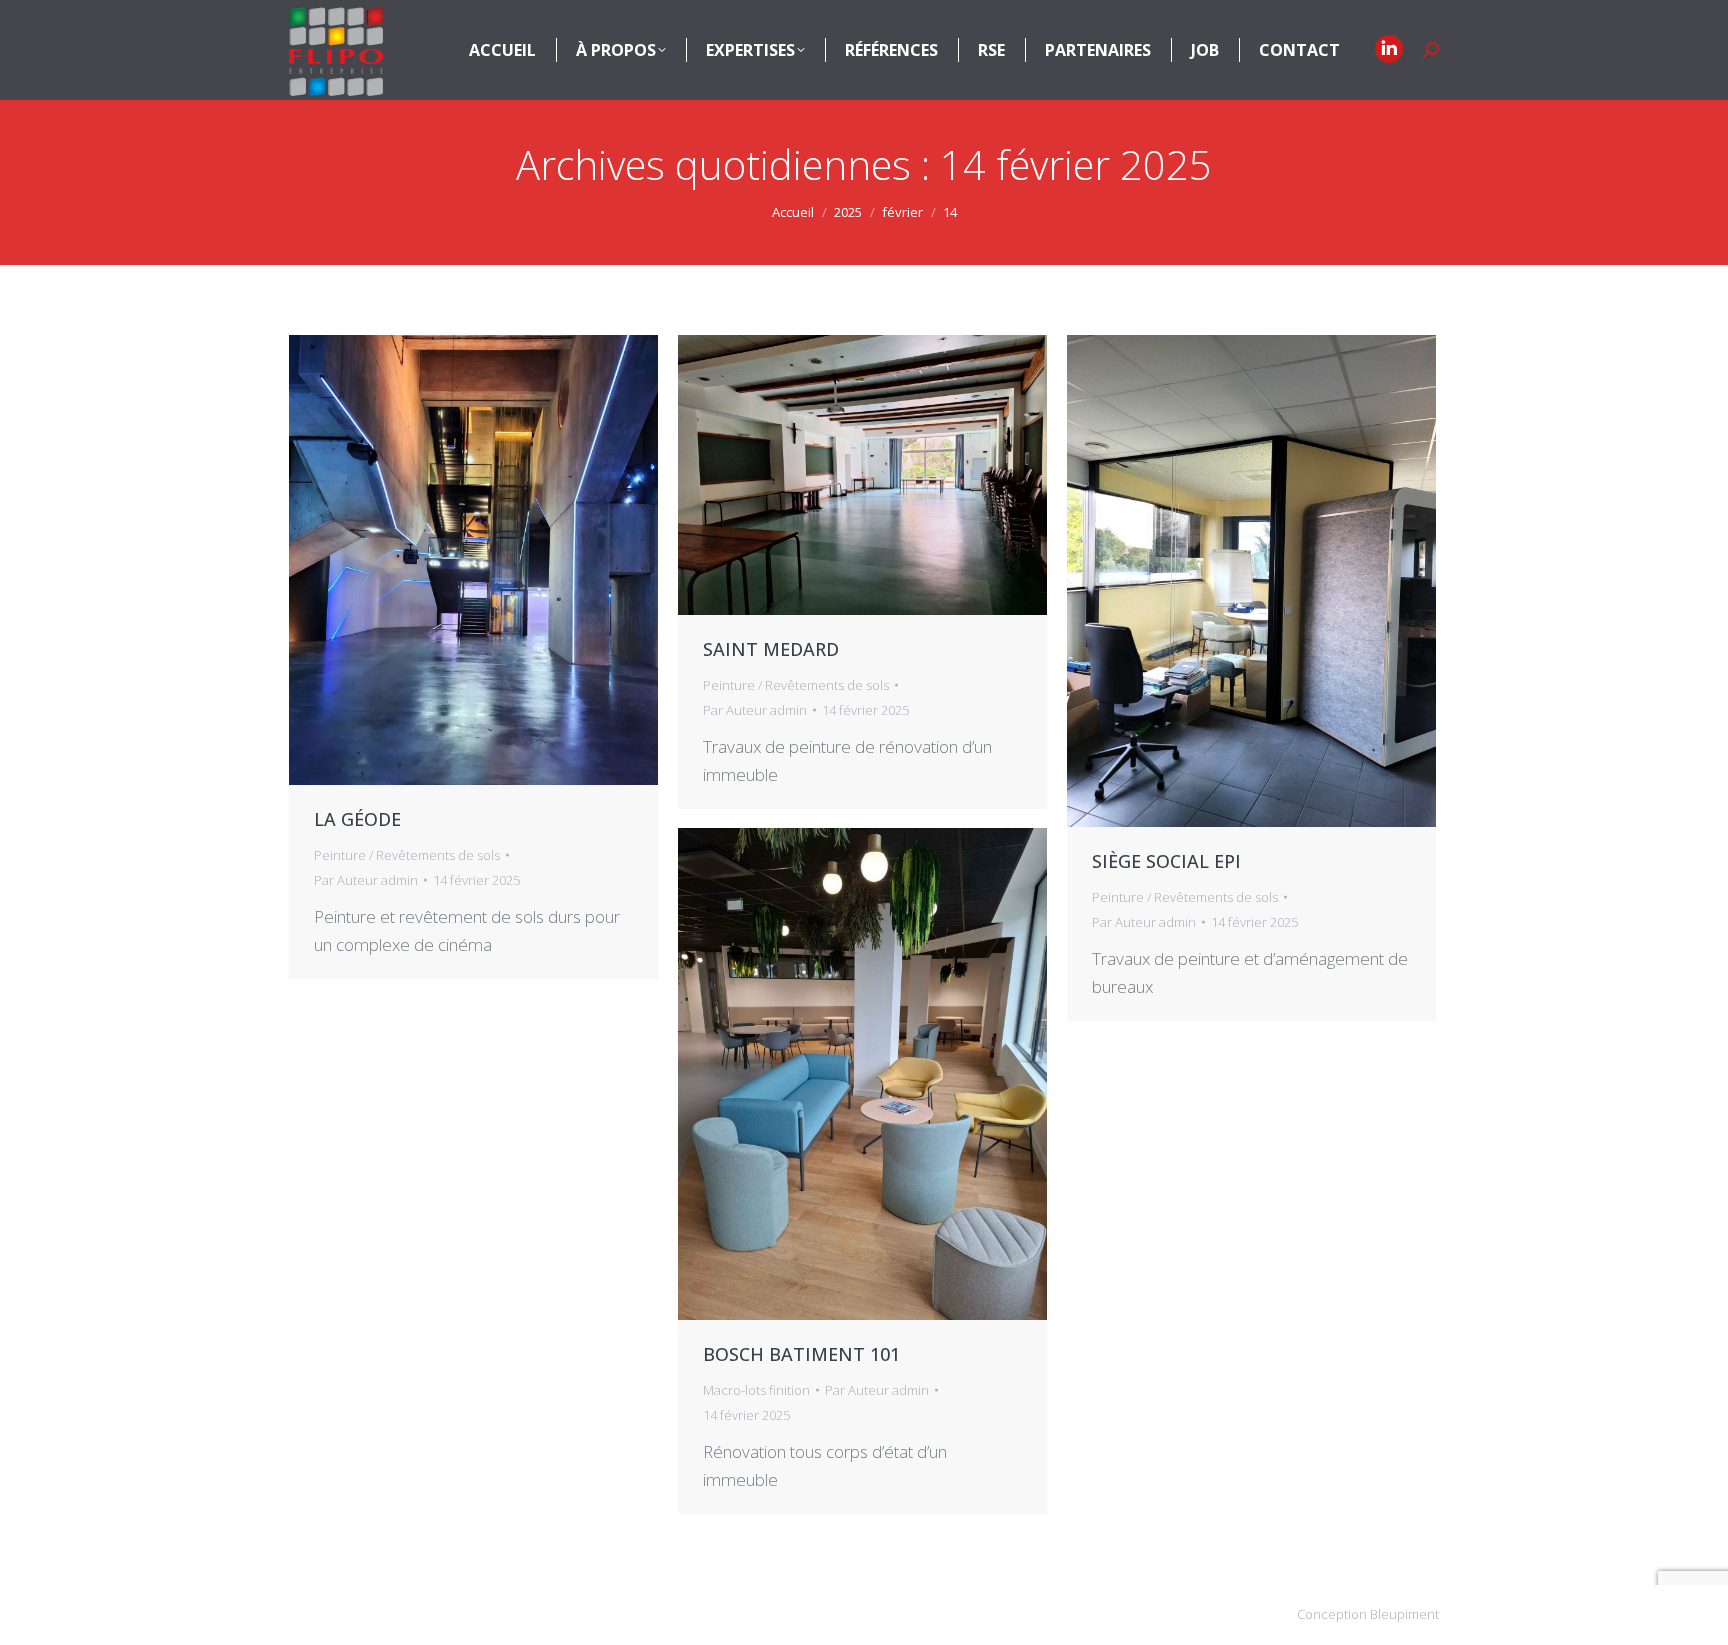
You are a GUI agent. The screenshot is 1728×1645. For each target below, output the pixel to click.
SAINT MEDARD (771, 649)
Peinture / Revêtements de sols (407, 855)
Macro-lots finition (756, 1390)
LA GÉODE (357, 819)
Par (366, 880)
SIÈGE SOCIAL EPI (1166, 861)
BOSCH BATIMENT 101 (801, 1354)
